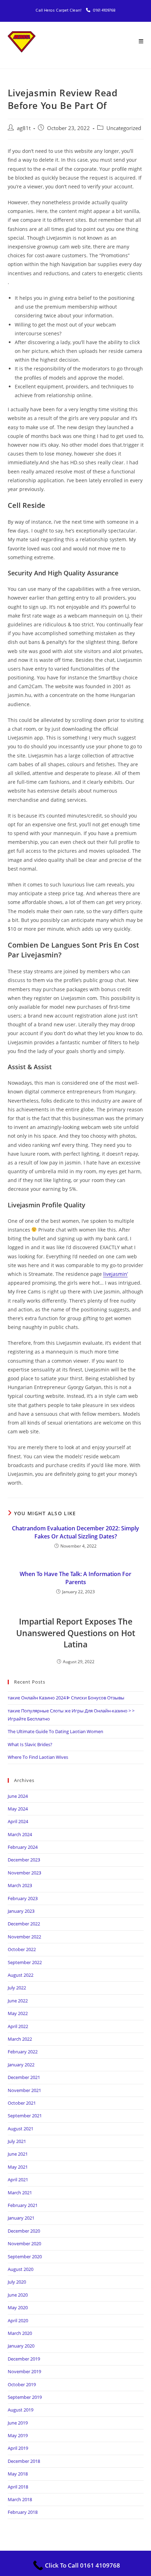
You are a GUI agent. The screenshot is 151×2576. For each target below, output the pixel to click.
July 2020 (17, 2282)
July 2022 (17, 1988)
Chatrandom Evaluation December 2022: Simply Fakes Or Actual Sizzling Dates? (75, 1532)
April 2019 (18, 2448)
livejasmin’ (116, 1274)
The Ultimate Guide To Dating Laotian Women (55, 1731)
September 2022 (25, 1962)
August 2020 (21, 2269)
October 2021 (22, 2103)
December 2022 (24, 1924)
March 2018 (20, 2499)
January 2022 (21, 2065)
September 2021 (25, 2116)
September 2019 (25, 2397)
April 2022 (18, 2026)
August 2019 (21, 2410)
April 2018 (18, 2487)
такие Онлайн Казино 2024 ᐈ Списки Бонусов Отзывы (66, 1698)
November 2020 (24, 2243)
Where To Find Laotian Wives (38, 1757)
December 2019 (24, 2359)
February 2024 (23, 1847)
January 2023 (21, 1911)
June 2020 (18, 2295)
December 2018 (24, 2461)
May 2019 (18, 2435)
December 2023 (24, 1860)
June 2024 (18, 1796)
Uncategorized (124, 128)
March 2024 (20, 1834)
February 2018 (23, 2512)
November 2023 (24, 1873)
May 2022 (18, 2013)
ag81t (24, 128)
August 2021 (21, 2129)
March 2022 (20, 2039)
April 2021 (18, 2180)
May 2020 (18, 2307)
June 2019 (18, 2423)
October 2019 (22, 2384)
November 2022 (24, 1937)
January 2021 (21, 2218)
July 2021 (17, 2141)
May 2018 (18, 2474)
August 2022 (21, 1975)
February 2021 (23, 2205)
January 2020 (21, 2346)
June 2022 (18, 2001)
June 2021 (18, 2154)
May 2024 (18, 1809)
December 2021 (24, 2077)
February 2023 (23, 1898)
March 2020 (20, 2333)
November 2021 (24, 2090)
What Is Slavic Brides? (30, 1744)
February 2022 (23, 2052)
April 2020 (18, 2320)
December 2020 (24, 2231)
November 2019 (24, 2371)
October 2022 (22, 1949)
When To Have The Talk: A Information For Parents (75, 1578)
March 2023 (20, 1885)
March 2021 (20, 2193)
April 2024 (18, 1821)
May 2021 (18, 2167)
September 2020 (25, 2257)
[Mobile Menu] (141, 42)
